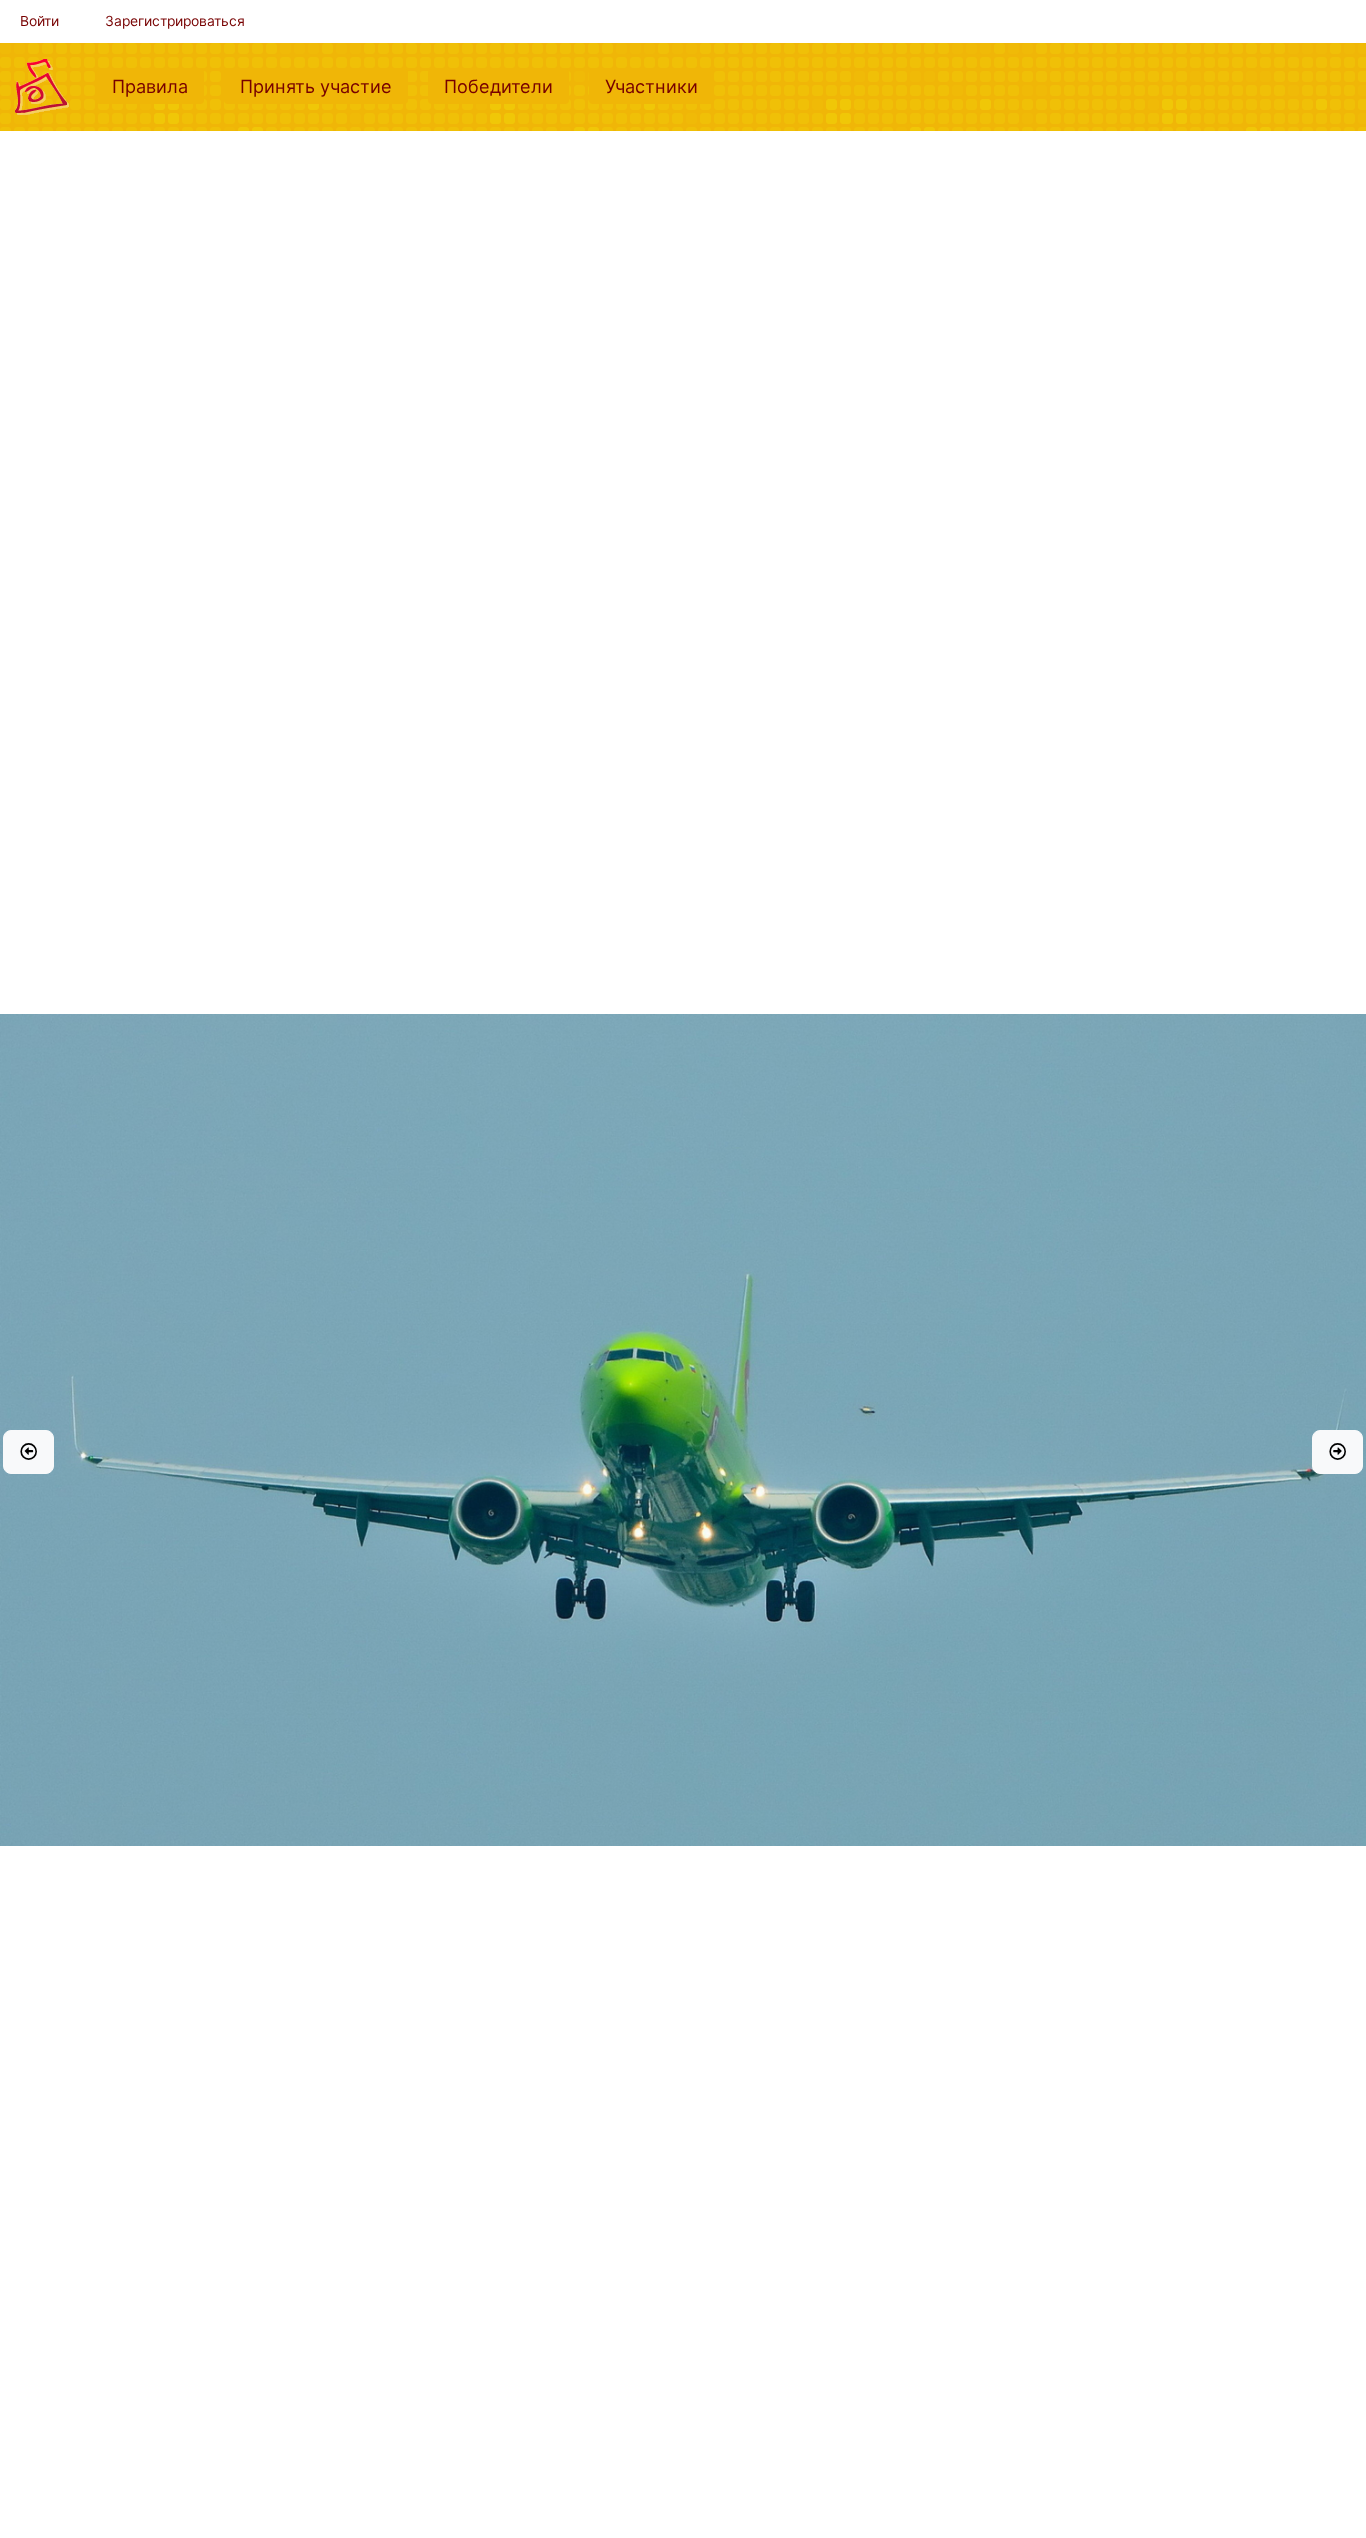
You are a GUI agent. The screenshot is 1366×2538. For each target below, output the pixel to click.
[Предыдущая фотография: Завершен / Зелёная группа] (28, 1452)
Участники (659, 85)
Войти (39, 21)
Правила (158, 85)
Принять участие (324, 85)
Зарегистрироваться (175, 21)
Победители (506, 85)
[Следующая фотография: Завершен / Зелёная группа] (1337, 1452)
